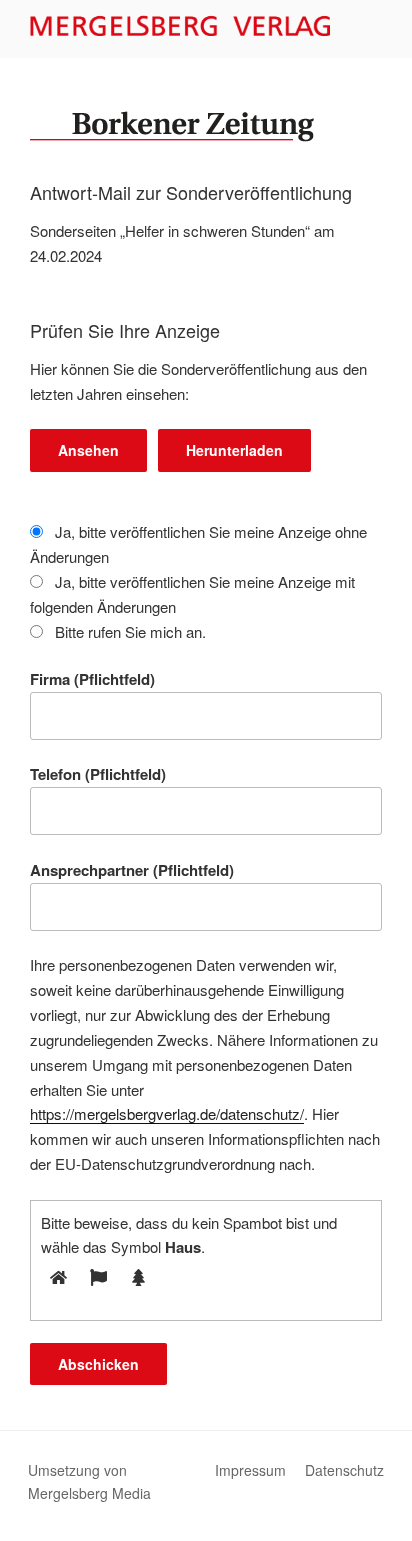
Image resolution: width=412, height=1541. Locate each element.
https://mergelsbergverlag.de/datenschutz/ (167, 1113)
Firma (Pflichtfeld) (92, 679)
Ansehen (88, 450)
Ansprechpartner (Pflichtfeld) (132, 870)
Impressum (250, 1470)
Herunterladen (234, 450)
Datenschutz (344, 1470)
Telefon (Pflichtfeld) (98, 774)
